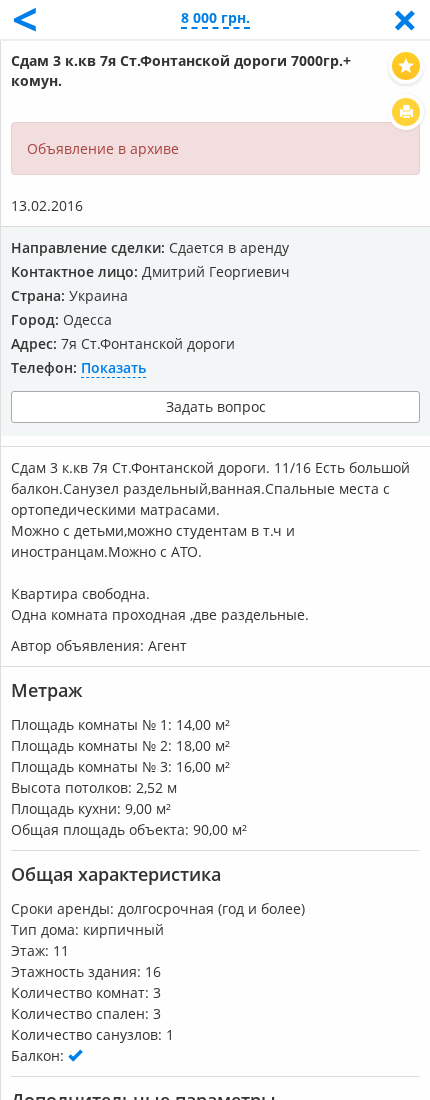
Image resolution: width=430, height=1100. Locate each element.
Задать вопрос (216, 406)
